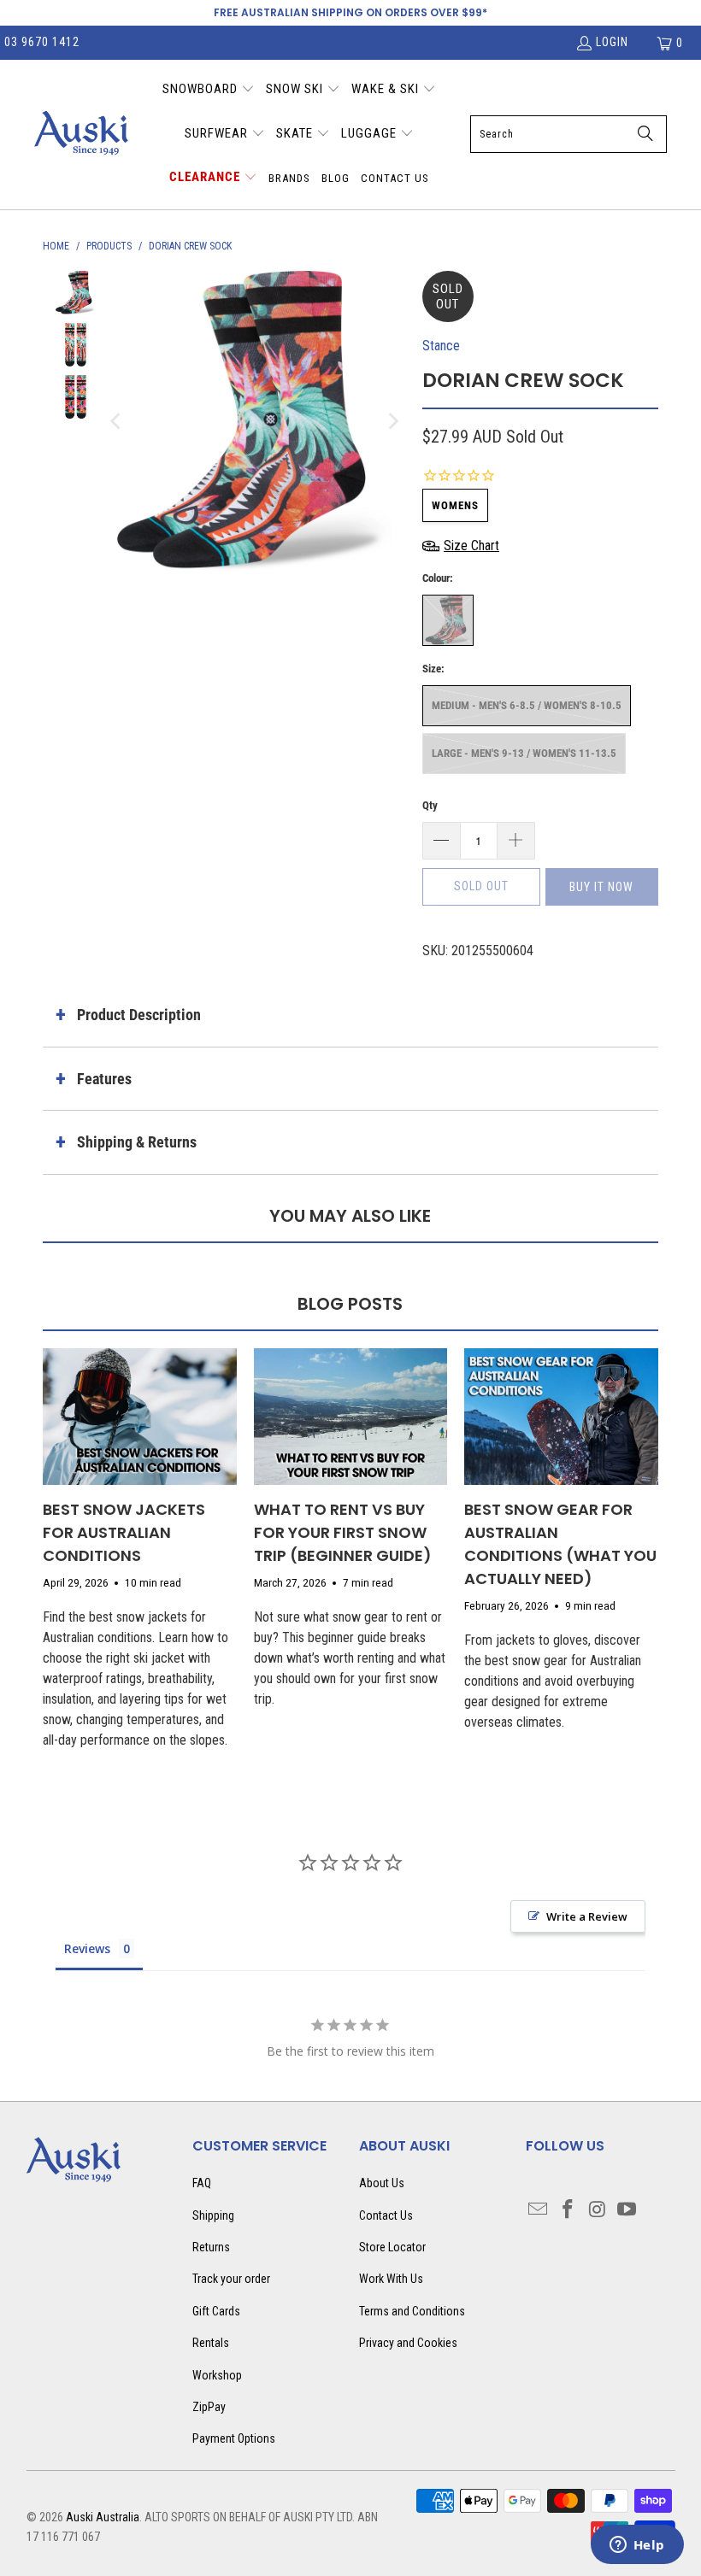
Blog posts (350, 1304)
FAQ (202, 2183)
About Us (382, 2183)
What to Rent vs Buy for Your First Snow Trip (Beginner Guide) (343, 1532)
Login (612, 42)
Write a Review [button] (587, 1916)
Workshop (217, 2375)
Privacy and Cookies (408, 2343)
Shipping (213, 2215)
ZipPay (209, 2407)
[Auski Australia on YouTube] (627, 2210)
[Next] (392, 421)
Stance (441, 346)
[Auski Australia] (81, 134)
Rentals (211, 2343)
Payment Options (234, 2438)
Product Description (139, 1015)
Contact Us (386, 2215)
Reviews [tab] (87, 1948)
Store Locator (392, 2247)
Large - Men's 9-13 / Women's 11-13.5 (524, 753)
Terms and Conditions (412, 2311)
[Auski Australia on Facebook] (568, 2210)
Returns (211, 2247)
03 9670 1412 (42, 42)
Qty (430, 805)
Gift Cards (216, 2311)
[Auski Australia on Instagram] (598, 2210)
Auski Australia (103, 2517)
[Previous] (117, 421)
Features (104, 1079)
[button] (209, 91)
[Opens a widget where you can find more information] (637, 2546)
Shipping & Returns (137, 1142)
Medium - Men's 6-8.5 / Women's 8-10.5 (527, 705)
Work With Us (391, 2279)
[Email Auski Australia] (539, 2210)
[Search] (645, 134)
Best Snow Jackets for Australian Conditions (124, 1532)
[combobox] (568, 134)
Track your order (231, 2279)
